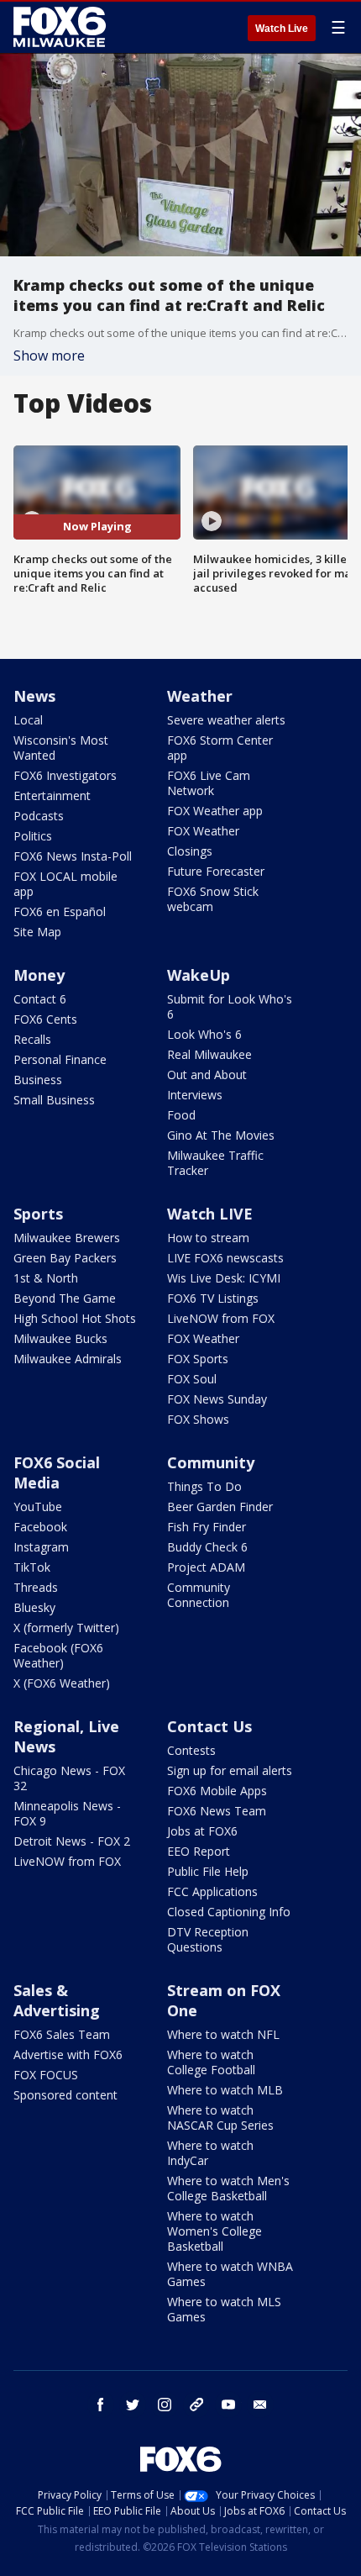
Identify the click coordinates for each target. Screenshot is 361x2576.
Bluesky (34, 1607)
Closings (190, 851)
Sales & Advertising (57, 2000)
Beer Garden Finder (220, 1507)
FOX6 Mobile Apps (217, 1791)
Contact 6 (40, 999)
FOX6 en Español (60, 911)
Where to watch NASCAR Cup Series (220, 2118)
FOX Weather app (215, 811)
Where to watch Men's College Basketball (228, 2188)
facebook (101, 2405)
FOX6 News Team (217, 1811)
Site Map (37, 932)
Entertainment (52, 795)
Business (38, 1080)
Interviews (195, 1095)
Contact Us (209, 1726)
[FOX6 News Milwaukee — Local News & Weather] (62, 27)
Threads (36, 1587)
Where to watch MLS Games (224, 2309)
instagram (165, 2405)
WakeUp (199, 975)
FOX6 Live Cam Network (209, 783)
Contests (191, 1750)
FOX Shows (198, 1419)
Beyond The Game (65, 1298)
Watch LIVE (210, 1214)
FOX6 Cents (45, 1019)
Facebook (40, 1527)
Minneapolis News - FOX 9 (67, 1813)
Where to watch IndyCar (210, 2153)
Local (28, 720)
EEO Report (199, 1851)
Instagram (41, 1547)
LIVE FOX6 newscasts (225, 1258)
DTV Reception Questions (208, 1939)
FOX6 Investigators (65, 775)
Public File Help (208, 1871)
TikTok (32, 1567)
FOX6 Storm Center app (220, 748)
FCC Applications (212, 1891)
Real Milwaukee (209, 1054)
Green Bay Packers (65, 1258)
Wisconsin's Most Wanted (61, 748)
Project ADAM (206, 1567)
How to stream (208, 1238)
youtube (228, 2405)
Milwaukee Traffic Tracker (215, 1163)
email (260, 2405)
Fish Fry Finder (207, 1527)
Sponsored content (65, 2095)
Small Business (54, 1100)
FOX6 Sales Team (62, 2034)
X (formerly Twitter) (66, 1628)
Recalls (32, 1039)
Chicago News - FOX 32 (69, 1778)
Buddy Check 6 (207, 1547)
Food (181, 1115)
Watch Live (282, 29)
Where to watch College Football (211, 2062)
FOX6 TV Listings (213, 1298)
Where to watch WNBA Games (230, 2274)
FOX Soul (192, 1379)
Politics (33, 836)
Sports (38, 1214)
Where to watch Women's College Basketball (215, 2231)
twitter (133, 2405)
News (34, 696)
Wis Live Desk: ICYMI (224, 1278)
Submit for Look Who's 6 (230, 1006)
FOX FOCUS (46, 2075)
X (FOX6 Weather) (62, 1683)
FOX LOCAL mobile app (65, 884)
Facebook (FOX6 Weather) (58, 1655)
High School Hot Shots (75, 1318)
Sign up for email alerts (230, 1770)
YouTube (38, 1507)
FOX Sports (198, 1359)
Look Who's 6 (204, 1034)
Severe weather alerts (226, 720)
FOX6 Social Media (57, 1472)
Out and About (207, 1075)
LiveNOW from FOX (221, 1318)
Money (39, 975)
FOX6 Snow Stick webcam (213, 899)
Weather (200, 696)
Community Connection (199, 1595)
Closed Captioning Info (229, 1912)
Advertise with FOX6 (68, 2054)
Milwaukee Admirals (68, 1359)
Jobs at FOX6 (202, 1831)
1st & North (46, 1278)
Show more (49, 356)
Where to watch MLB (225, 2090)
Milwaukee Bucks (60, 1338)
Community (211, 1462)
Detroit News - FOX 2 (72, 1841)
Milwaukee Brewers (67, 1238)
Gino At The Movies (221, 1135)
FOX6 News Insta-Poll (73, 856)
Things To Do (204, 1486)
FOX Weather (203, 831)
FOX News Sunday (217, 1399)
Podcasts (39, 816)
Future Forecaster (216, 871)
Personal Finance (60, 1059)
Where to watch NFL (223, 2034)
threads (196, 2405)
